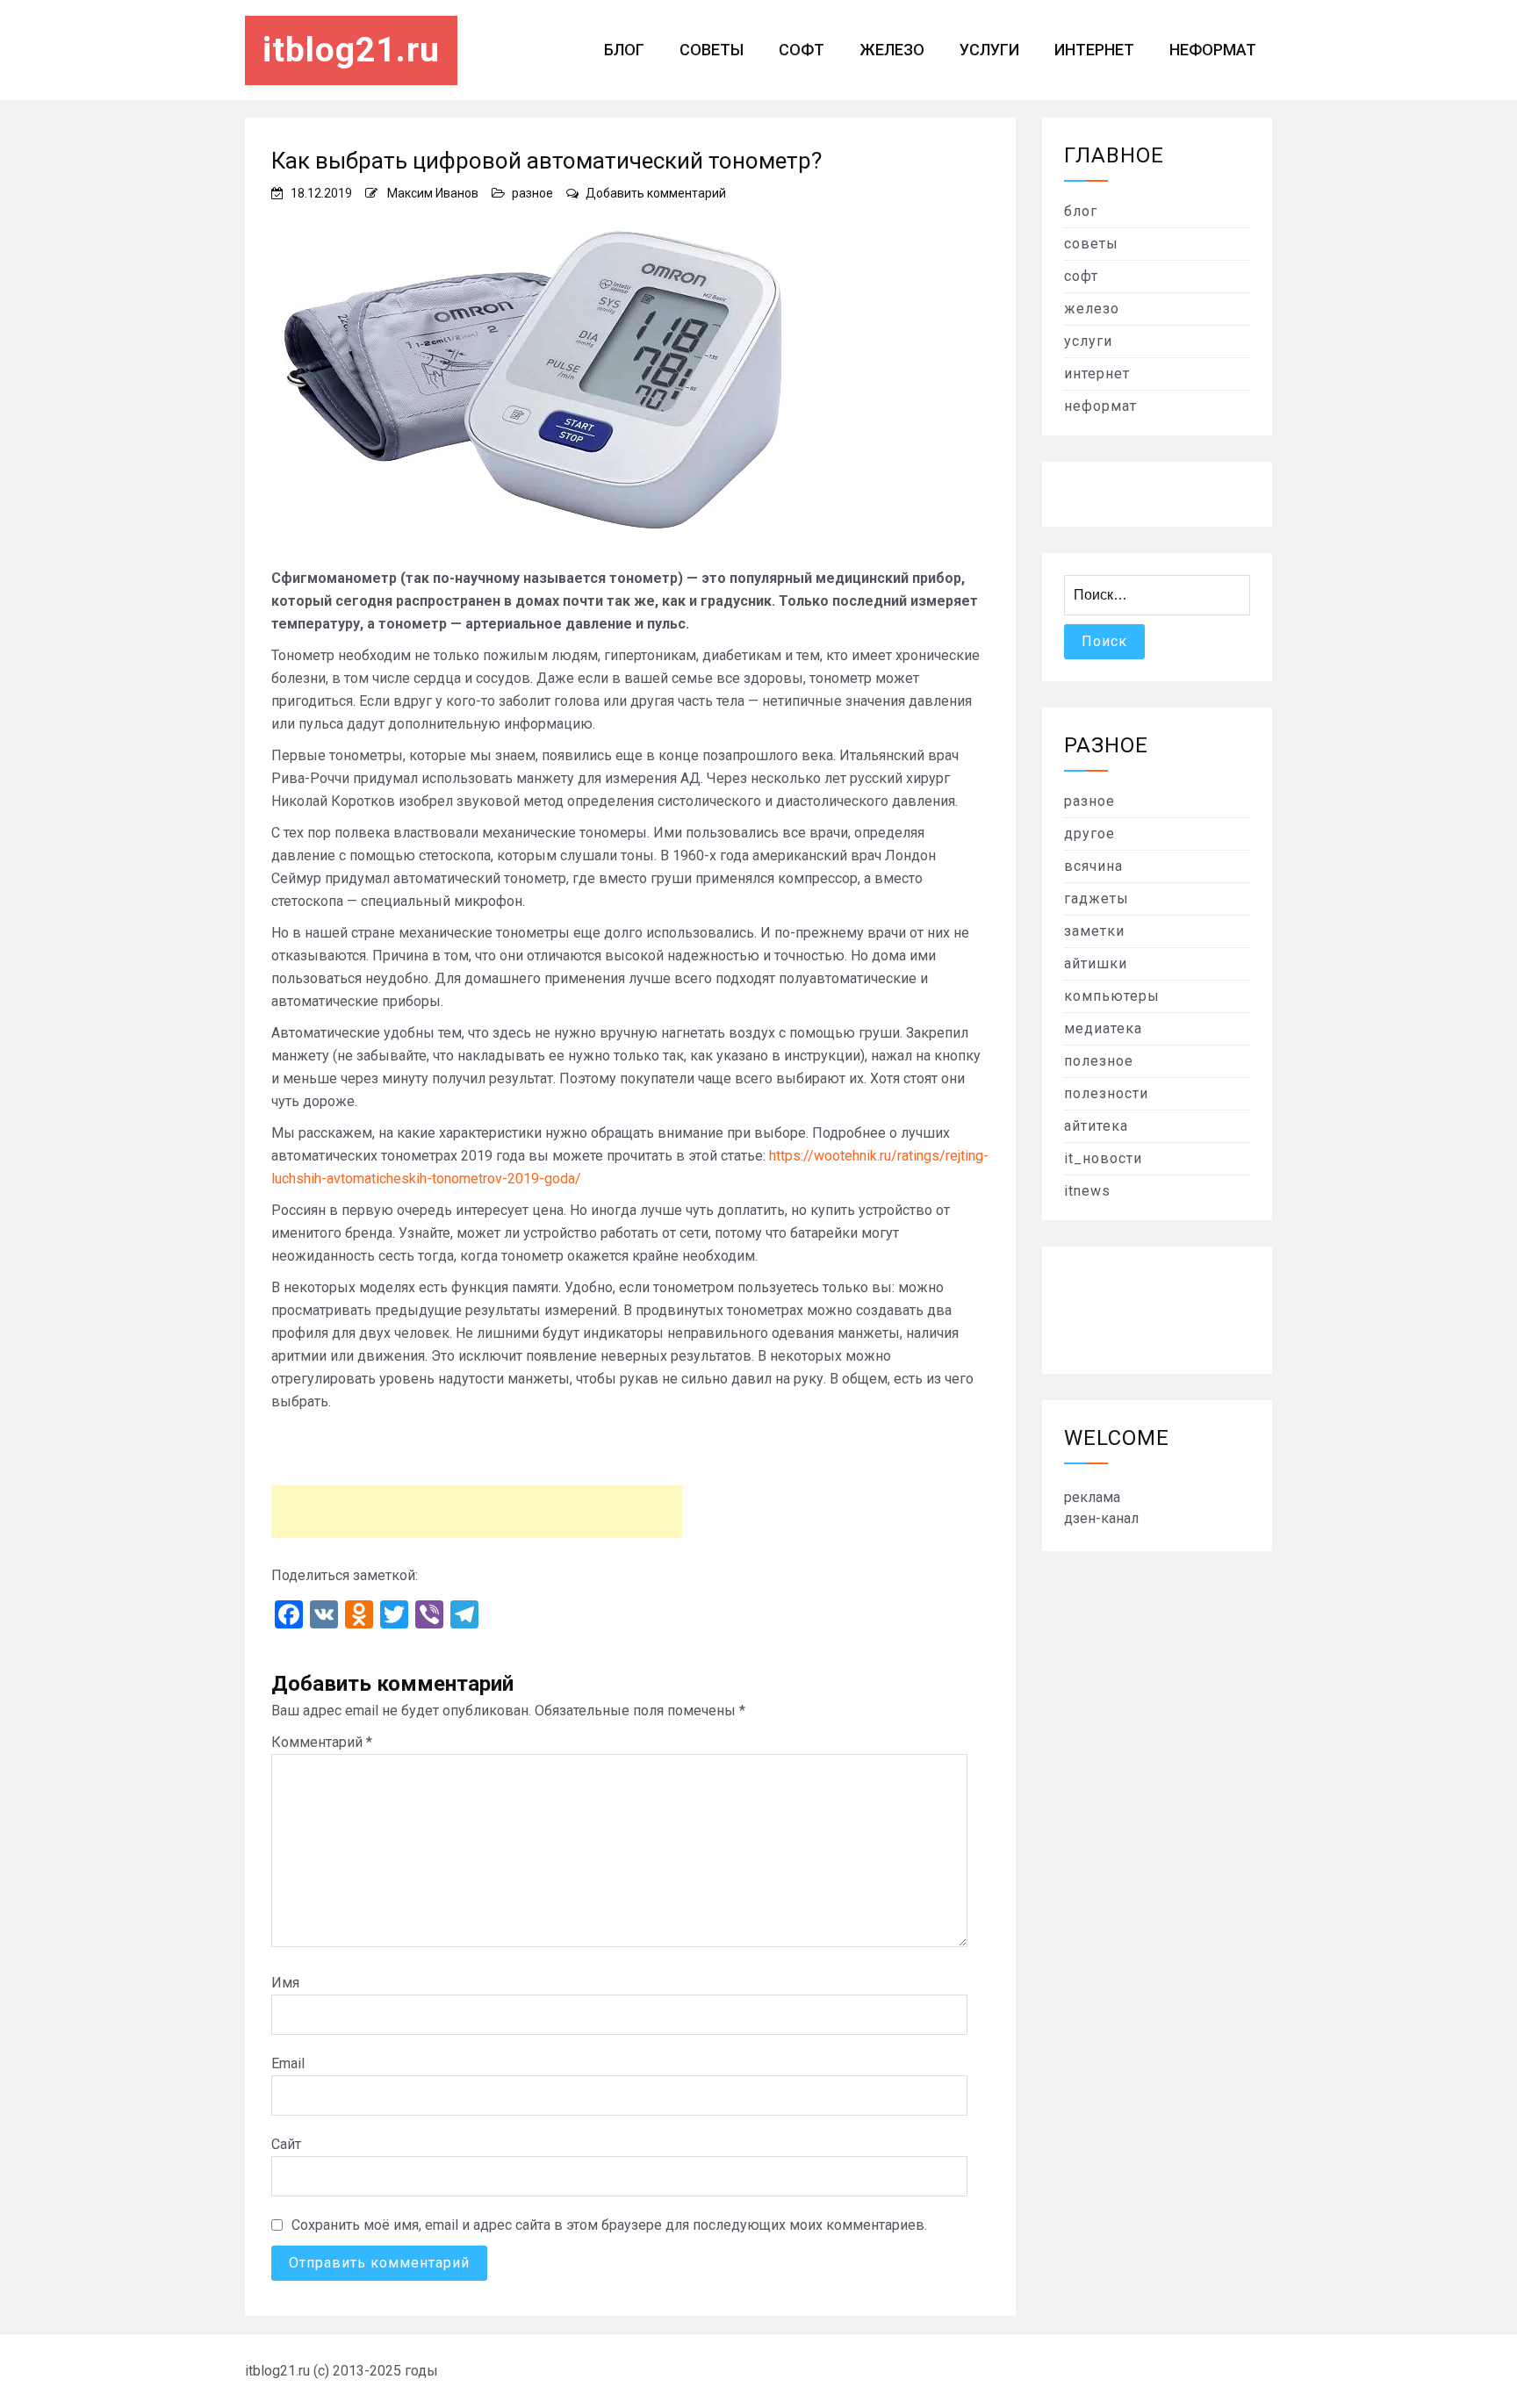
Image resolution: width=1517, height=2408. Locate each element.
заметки (1094, 931)
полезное (1099, 1061)
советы (712, 50)
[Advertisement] (477, 1512)
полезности (1106, 1093)
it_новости (1103, 1158)
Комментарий (322, 1742)
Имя (285, 1983)
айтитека (1096, 1126)
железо (892, 50)
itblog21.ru (351, 50)
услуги (989, 50)
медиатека (1103, 1028)
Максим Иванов (433, 193)
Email (288, 2063)
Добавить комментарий (656, 193)
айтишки (1096, 963)
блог (624, 50)
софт (802, 50)
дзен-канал (1101, 1518)
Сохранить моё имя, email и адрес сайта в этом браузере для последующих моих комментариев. (609, 2225)
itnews (1087, 1191)
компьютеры (1112, 996)
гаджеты (1096, 899)
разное (532, 193)
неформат (1213, 50)
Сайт (286, 2144)
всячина (1093, 866)
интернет (1094, 50)
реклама (1092, 1497)
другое (1089, 834)
